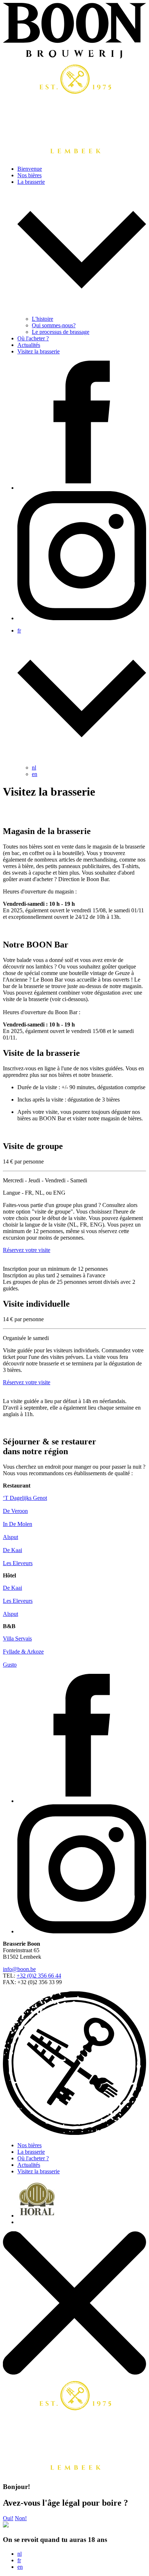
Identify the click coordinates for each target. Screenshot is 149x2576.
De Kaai (12, 1550)
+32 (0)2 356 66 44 (39, 1976)
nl (34, 768)
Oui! (8, 2518)
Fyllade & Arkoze (23, 1652)
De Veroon (15, 1511)
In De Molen (18, 1524)
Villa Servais (17, 1638)
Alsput (10, 1537)
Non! (21, 2518)
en (35, 774)
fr (19, 2560)
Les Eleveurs (18, 1563)
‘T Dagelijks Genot (25, 1498)
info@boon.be (19, 1969)
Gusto (10, 1665)
